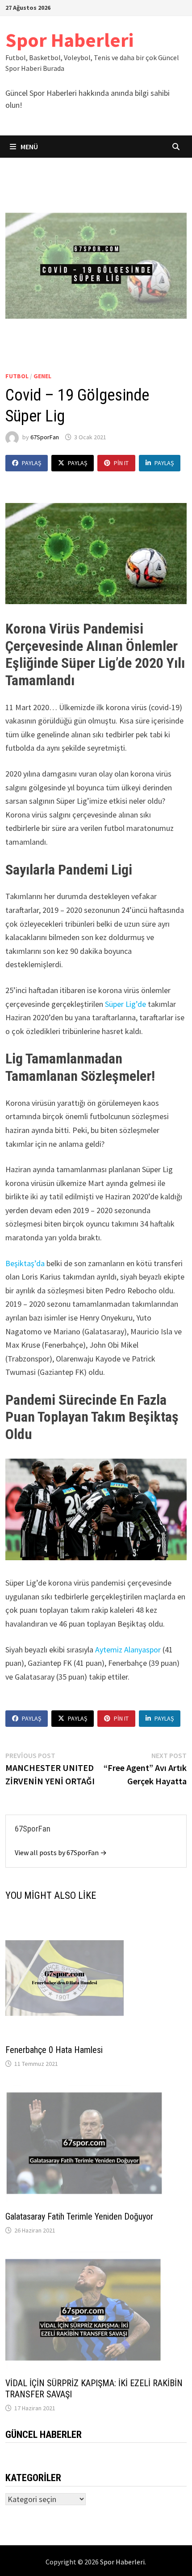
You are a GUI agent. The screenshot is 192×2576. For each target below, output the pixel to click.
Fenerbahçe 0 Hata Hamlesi (54, 2050)
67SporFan (45, 437)
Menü (29, 147)
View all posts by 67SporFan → (61, 1852)
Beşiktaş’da (25, 1263)
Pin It (121, 463)
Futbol (17, 376)
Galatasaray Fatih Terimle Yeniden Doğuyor (79, 2216)
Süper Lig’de (125, 1004)
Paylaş (31, 463)
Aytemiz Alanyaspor (128, 1650)
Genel (42, 376)
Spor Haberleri (69, 40)
